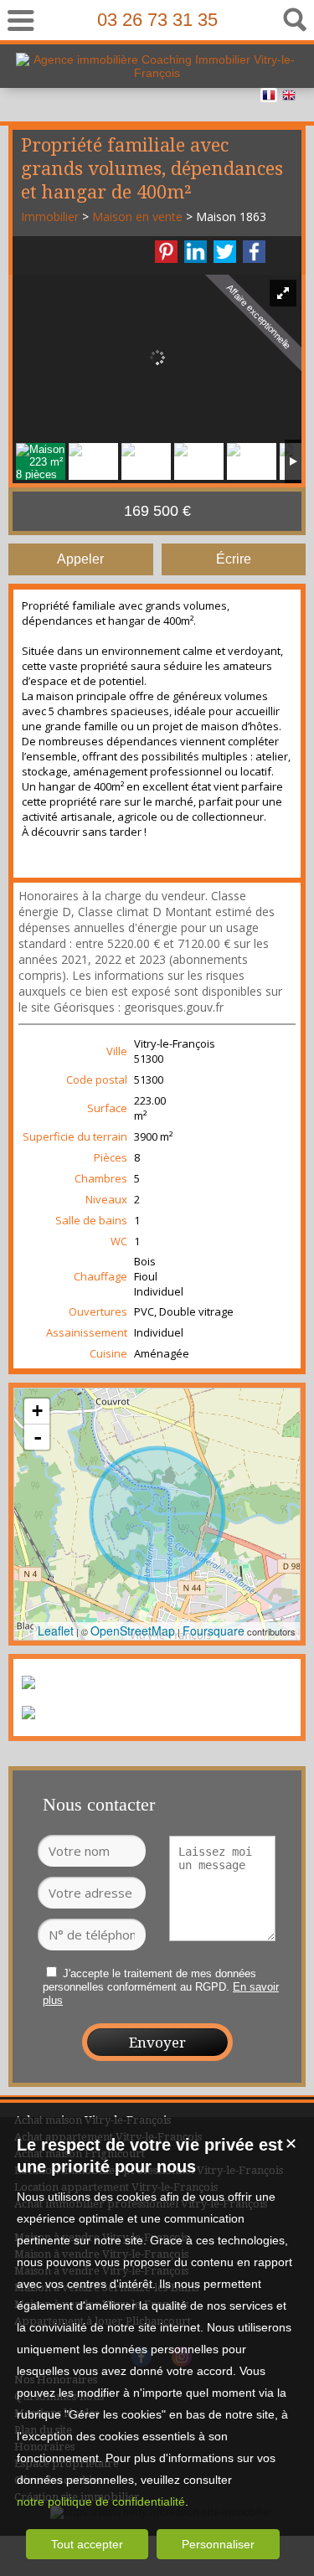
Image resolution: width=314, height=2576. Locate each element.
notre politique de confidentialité (101, 2501)
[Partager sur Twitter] (225, 252)
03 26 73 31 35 (157, 20)
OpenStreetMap (133, 1631)
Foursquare (214, 1631)
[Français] (269, 98)
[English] (289, 98)
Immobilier (50, 216)
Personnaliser (218, 2544)
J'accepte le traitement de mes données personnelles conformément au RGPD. (149, 1980)
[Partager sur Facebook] (254, 252)
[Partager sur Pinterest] (166, 252)
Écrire (234, 559)
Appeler (80, 559)
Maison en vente (137, 216)
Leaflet (56, 1631)
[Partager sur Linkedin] (196, 252)
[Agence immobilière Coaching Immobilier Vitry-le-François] (157, 73)
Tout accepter (87, 2544)
